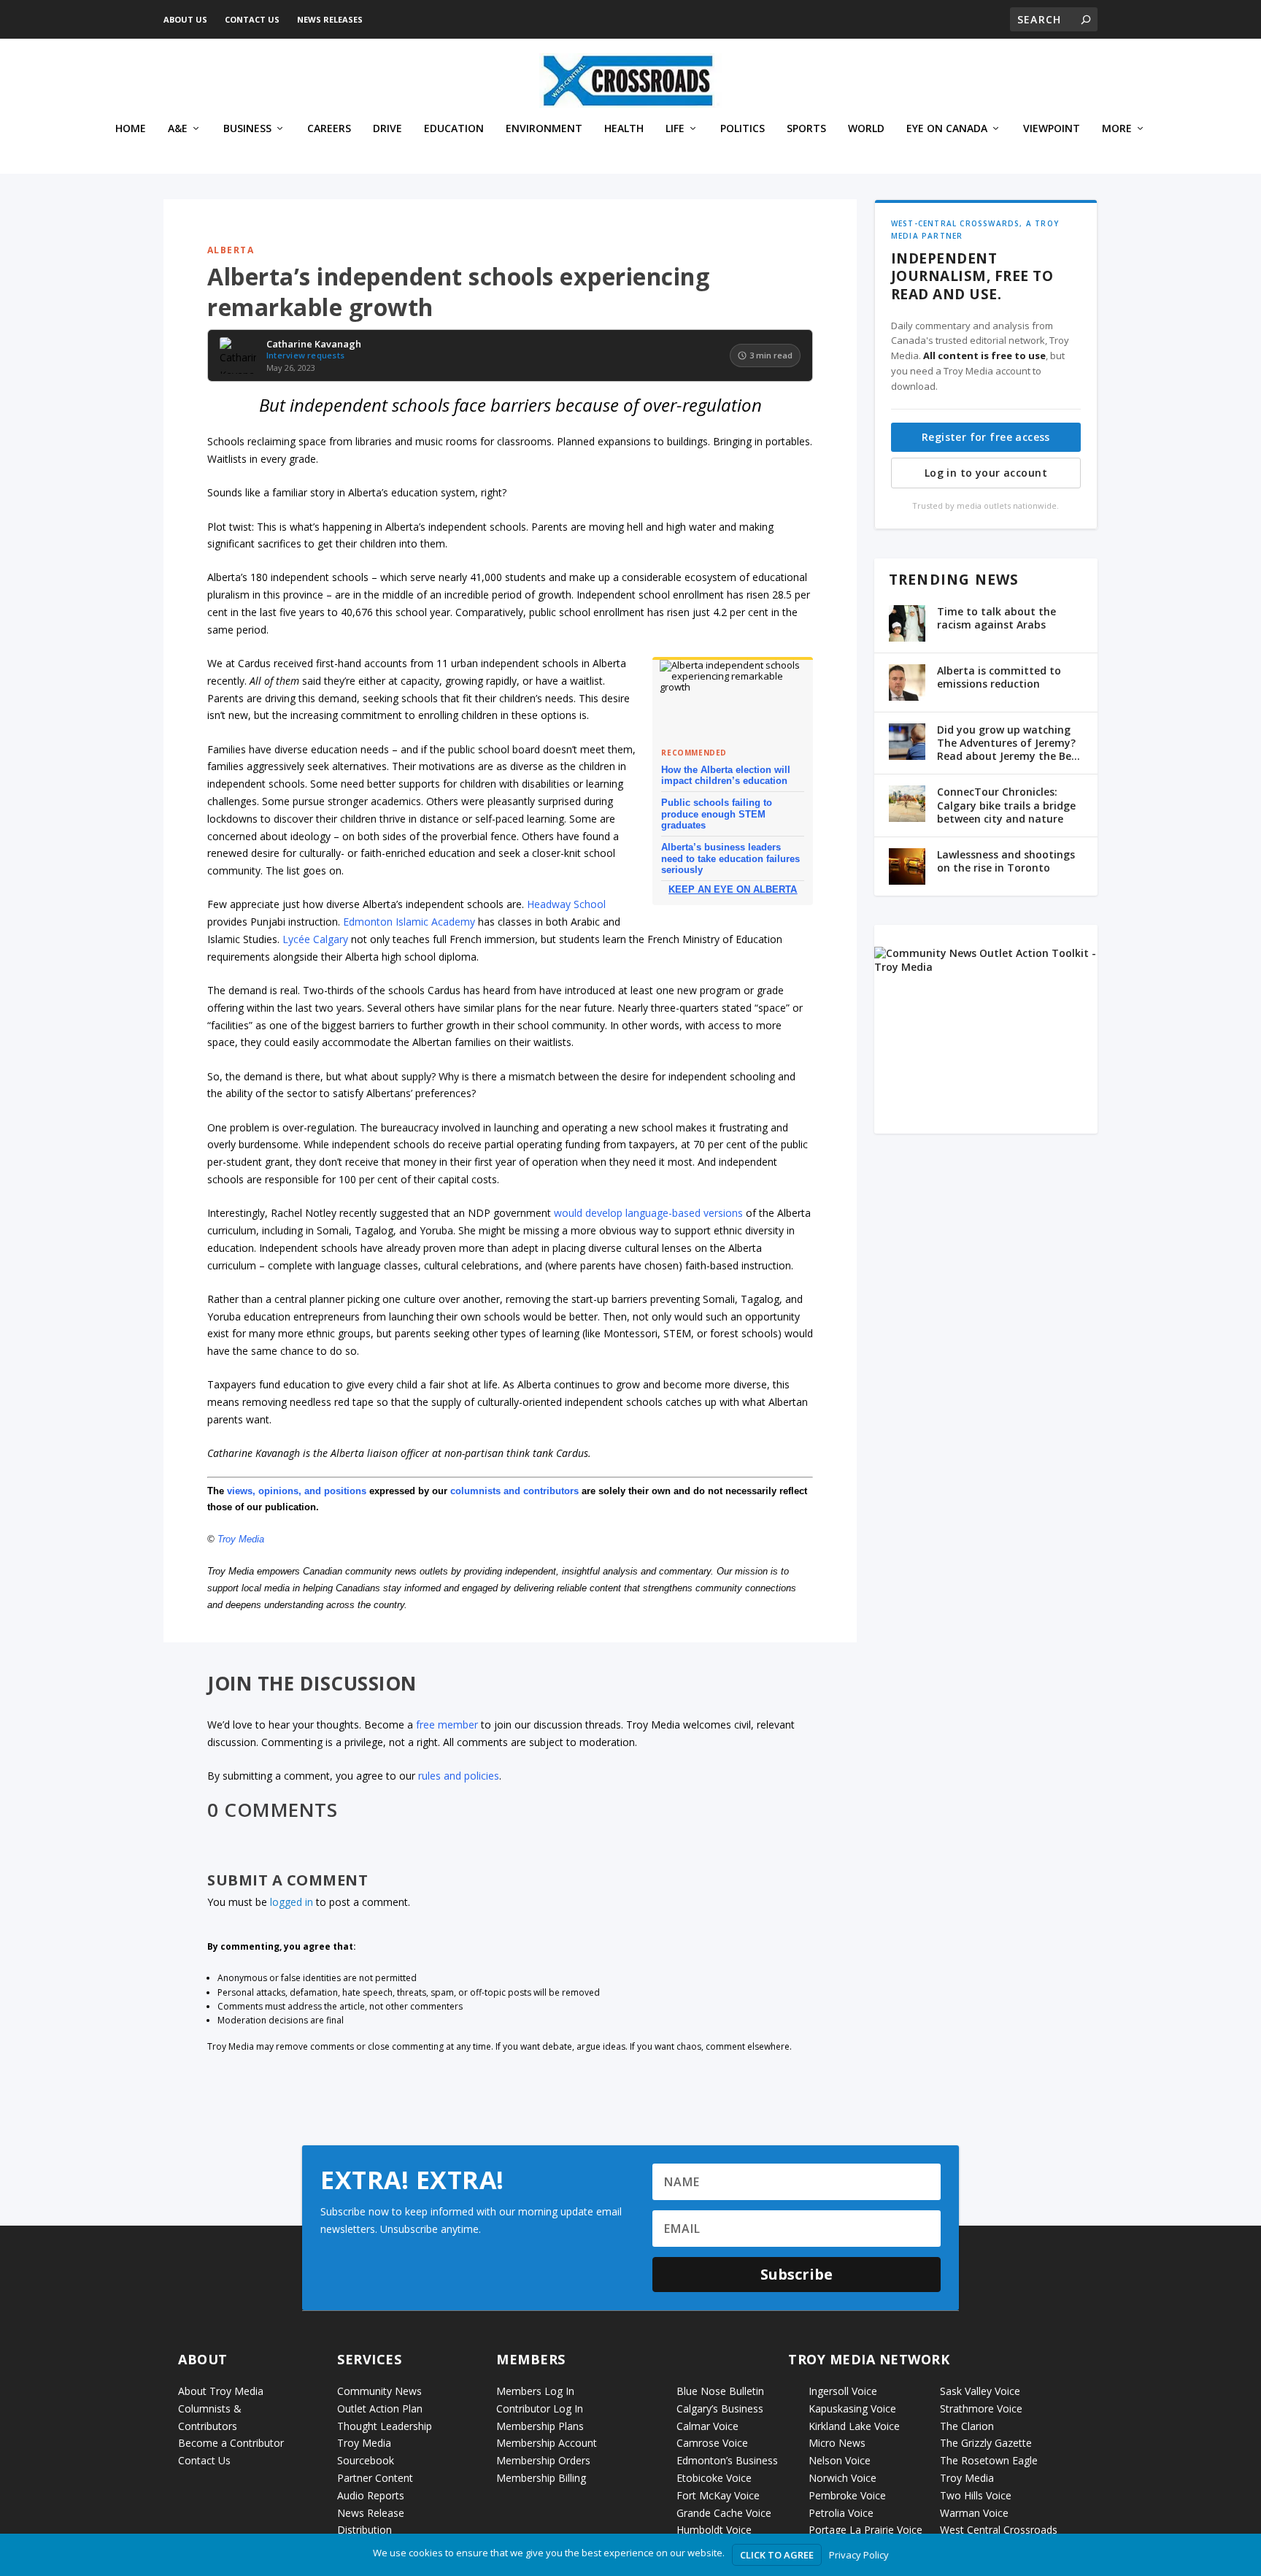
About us (185, 19)
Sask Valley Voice (980, 2391)
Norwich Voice (842, 2478)
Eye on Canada (947, 129)
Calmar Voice (707, 2426)
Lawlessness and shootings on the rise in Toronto (1006, 861)
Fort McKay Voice (718, 2495)
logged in (292, 1902)
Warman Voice (974, 2513)
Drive (387, 129)
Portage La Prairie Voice (865, 2530)
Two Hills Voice (976, 2495)
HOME (131, 129)
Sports (806, 129)
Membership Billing (541, 2478)
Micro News (837, 2443)
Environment (544, 129)
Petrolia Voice (841, 2513)
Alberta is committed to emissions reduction (999, 677)
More (1117, 129)
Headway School (566, 904)
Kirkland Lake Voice (854, 2426)
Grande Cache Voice (724, 2513)
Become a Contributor (231, 2443)
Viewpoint (1052, 129)
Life (675, 129)
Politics (743, 129)
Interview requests (305, 355)
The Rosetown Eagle (989, 2460)
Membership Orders (543, 2460)
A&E (178, 129)
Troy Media (241, 1539)
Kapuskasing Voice (852, 2408)
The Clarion (967, 2426)
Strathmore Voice (981, 2408)
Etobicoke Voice (714, 2478)
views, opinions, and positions (297, 1491)
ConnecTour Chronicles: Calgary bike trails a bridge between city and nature (1006, 805)
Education (454, 129)
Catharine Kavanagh (314, 345)
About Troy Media (221, 2391)
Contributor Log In (540, 2408)
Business (247, 129)
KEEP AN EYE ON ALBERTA (733, 889)
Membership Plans (540, 2426)
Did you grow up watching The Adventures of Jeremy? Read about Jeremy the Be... (1009, 743)
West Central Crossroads (999, 2530)
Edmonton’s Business (727, 2460)
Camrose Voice (712, 2443)
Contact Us (252, 19)
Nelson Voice (840, 2460)
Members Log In (535, 2391)
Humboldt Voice (714, 2530)
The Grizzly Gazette (986, 2443)
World (866, 129)
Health (624, 129)
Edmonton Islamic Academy (409, 922)
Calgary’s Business (720, 2408)
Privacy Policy (859, 2555)
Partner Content (375, 2478)
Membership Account (547, 2443)
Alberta (231, 250)
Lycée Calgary (315, 939)
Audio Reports (371, 2495)
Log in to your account (986, 473)
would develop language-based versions (648, 1213)
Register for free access (986, 437)
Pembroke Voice (847, 2495)
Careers (329, 129)
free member (447, 1725)
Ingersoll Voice (843, 2391)
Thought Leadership (385, 2426)
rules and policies (459, 1776)
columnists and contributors (514, 1491)
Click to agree (777, 2555)
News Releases (330, 19)
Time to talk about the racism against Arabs (996, 618)
